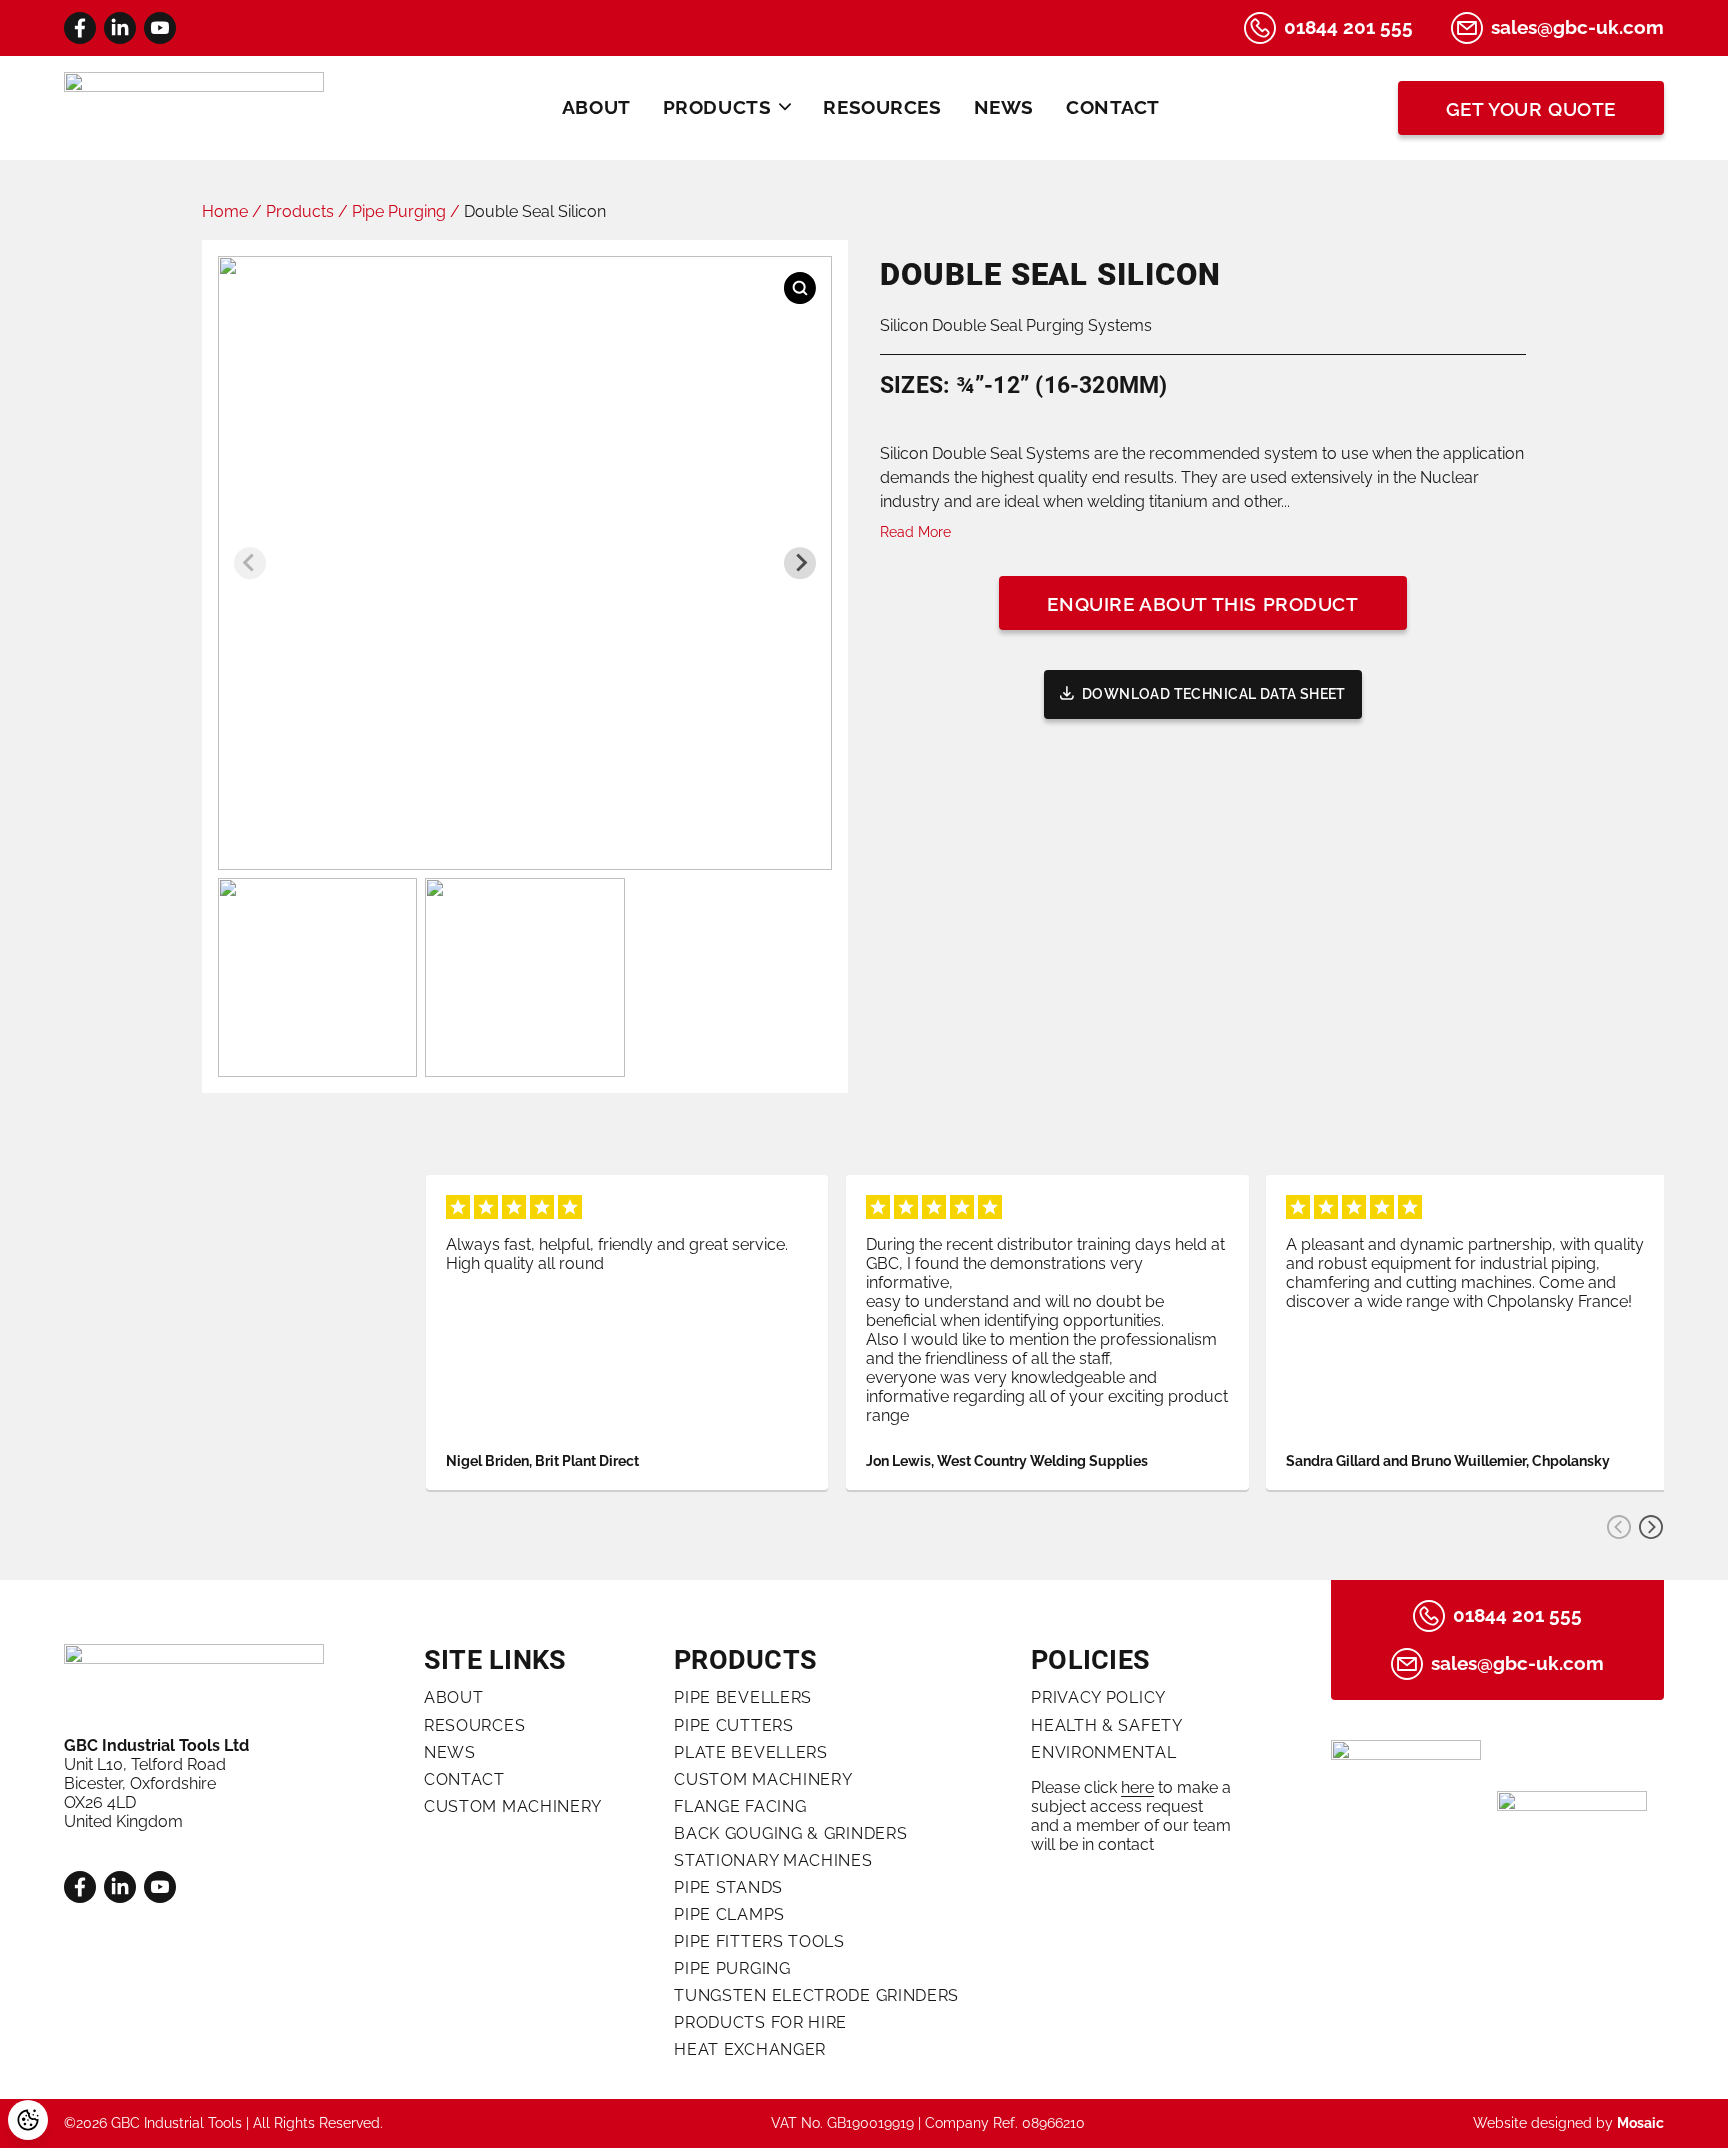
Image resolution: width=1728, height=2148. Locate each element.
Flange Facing (740, 1806)
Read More (915, 532)
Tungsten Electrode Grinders (816, 1995)
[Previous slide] (250, 563)
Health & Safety (1107, 1725)
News (1004, 107)
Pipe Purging (399, 211)
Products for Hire (760, 2022)
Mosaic (1640, 2123)
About (596, 107)
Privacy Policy (1098, 1697)
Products (717, 107)
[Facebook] (80, 28)
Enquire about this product (1202, 604)
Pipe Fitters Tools (759, 1941)
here (1137, 1787)
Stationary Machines (773, 1860)
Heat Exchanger (750, 2049)
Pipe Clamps (729, 1914)
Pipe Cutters (733, 1725)
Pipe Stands (728, 1887)
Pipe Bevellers (743, 1697)
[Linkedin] (120, 28)
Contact (1113, 107)
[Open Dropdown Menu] (785, 108)
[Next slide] (800, 563)
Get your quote (1531, 109)
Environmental (1103, 1752)
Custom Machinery (513, 1806)
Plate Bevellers (751, 1752)
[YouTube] (160, 28)
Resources (882, 107)
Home (225, 211)
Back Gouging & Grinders (790, 1833)
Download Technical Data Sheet (1214, 694)
